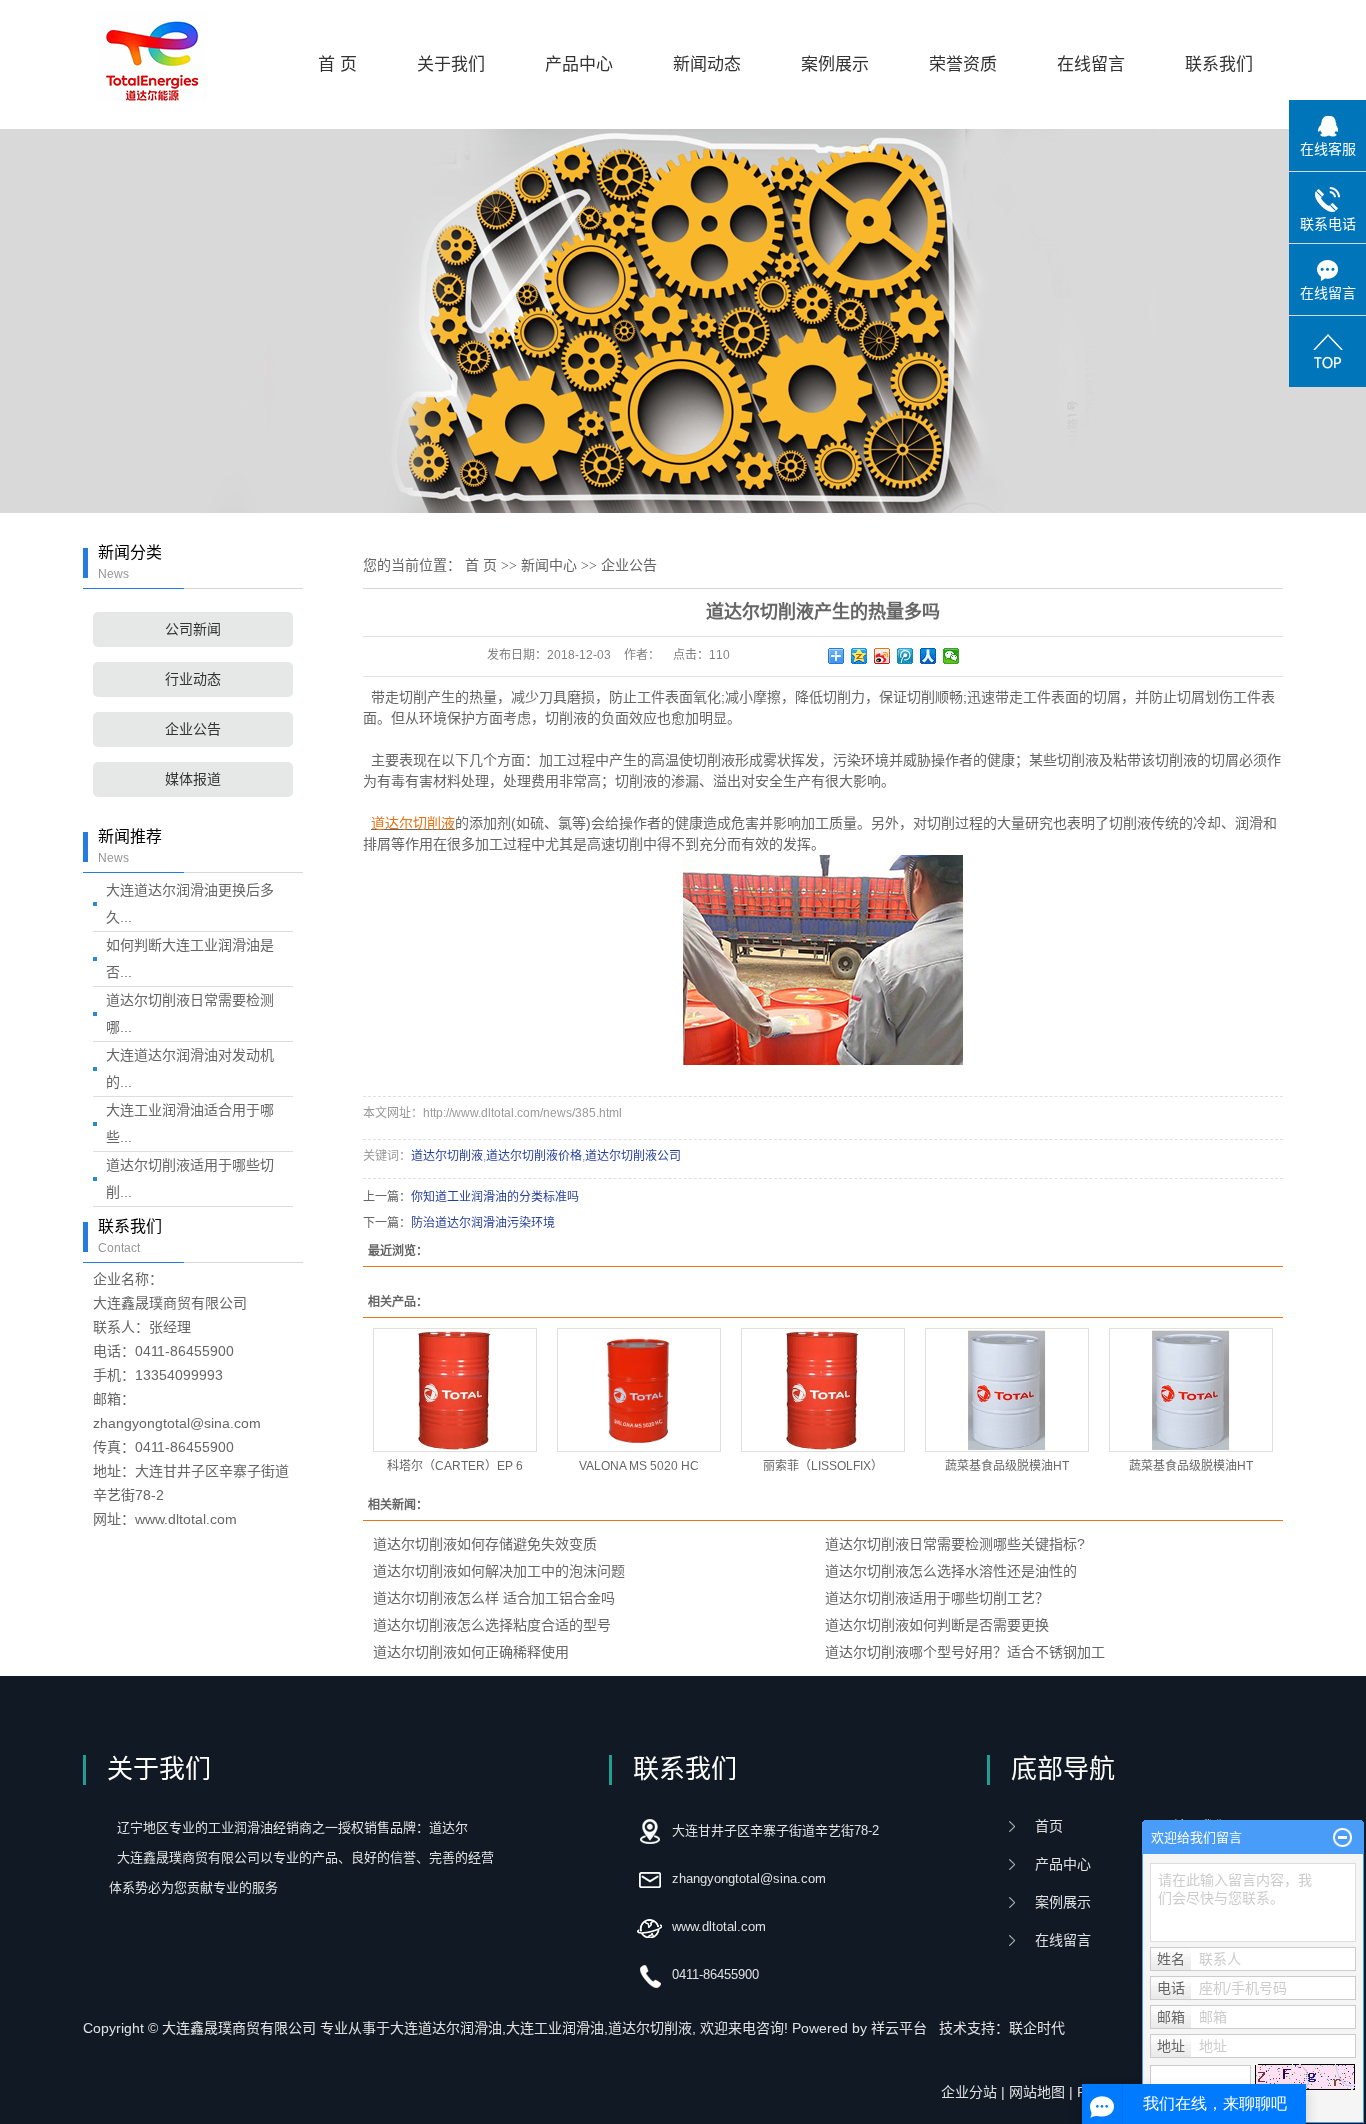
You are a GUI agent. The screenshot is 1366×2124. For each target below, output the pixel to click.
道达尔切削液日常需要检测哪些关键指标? (955, 1544)
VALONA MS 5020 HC (639, 1466)
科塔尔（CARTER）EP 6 (455, 1466)
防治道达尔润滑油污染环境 (483, 1223)
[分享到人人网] (928, 656)
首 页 (337, 64)
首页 (1049, 1826)
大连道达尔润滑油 (446, 2028)
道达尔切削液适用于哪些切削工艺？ (937, 1598)
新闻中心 (549, 565)
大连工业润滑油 (555, 2028)
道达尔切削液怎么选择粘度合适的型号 (492, 1625)
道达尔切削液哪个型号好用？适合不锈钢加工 (965, 1652)
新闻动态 (707, 64)
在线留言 (1091, 64)
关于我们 (451, 64)
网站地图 (1037, 2092)
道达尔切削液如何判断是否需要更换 (937, 1625)
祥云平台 (899, 2028)
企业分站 (969, 2092)
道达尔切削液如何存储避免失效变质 (485, 1544)
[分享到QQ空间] (859, 656)
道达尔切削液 (447, 1156)
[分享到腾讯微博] (905, 656)
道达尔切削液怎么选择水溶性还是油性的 (951, 1571)
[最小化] (1342, 1838)
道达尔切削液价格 (534, 1156)
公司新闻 (193, 629)
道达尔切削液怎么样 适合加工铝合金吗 (494, 1598)
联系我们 (1219, 64)
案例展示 (835, 64)
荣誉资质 (963, 64)
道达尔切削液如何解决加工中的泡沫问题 (499, 1571)
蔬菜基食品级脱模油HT (1007, 1466)
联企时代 (1037, 2028)
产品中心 (579, 64)
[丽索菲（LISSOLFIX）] (823, 1390)
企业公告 (193, 729)
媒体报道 (193, 779)
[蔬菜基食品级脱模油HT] (1007, 1390)
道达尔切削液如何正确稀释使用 (471, 1652)
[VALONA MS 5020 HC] (639, 1390)
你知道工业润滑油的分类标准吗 (495, 1197)
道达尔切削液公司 (633, 1156)
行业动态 (193, 679)
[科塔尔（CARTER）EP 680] (455, 1390)
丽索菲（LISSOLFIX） (823, 1466)
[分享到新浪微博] (882, 656)
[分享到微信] (951, 656)
